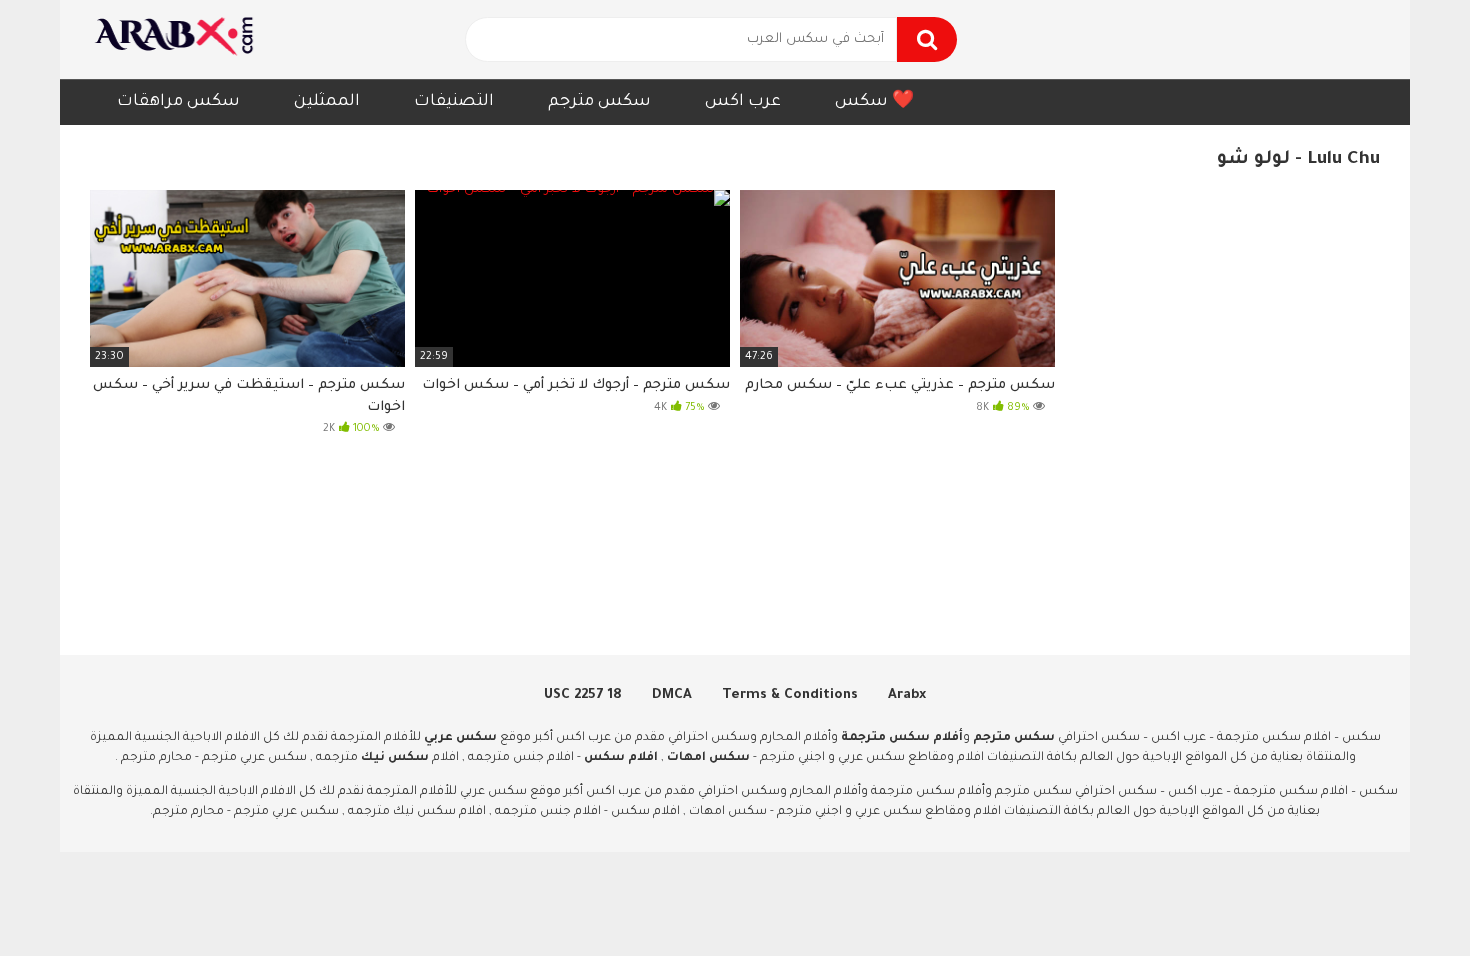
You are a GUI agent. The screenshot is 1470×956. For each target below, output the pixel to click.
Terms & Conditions (790, 695)
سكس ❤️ (874, 102)
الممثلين (327, 102)
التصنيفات (454, 102)
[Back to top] (1402, 895)
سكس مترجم (599, 102)
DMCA (672, 695)
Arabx (907, 695)
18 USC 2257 (583, 695)
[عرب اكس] (180, 39)
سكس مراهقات (178, 102)
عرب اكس (743, 102)
